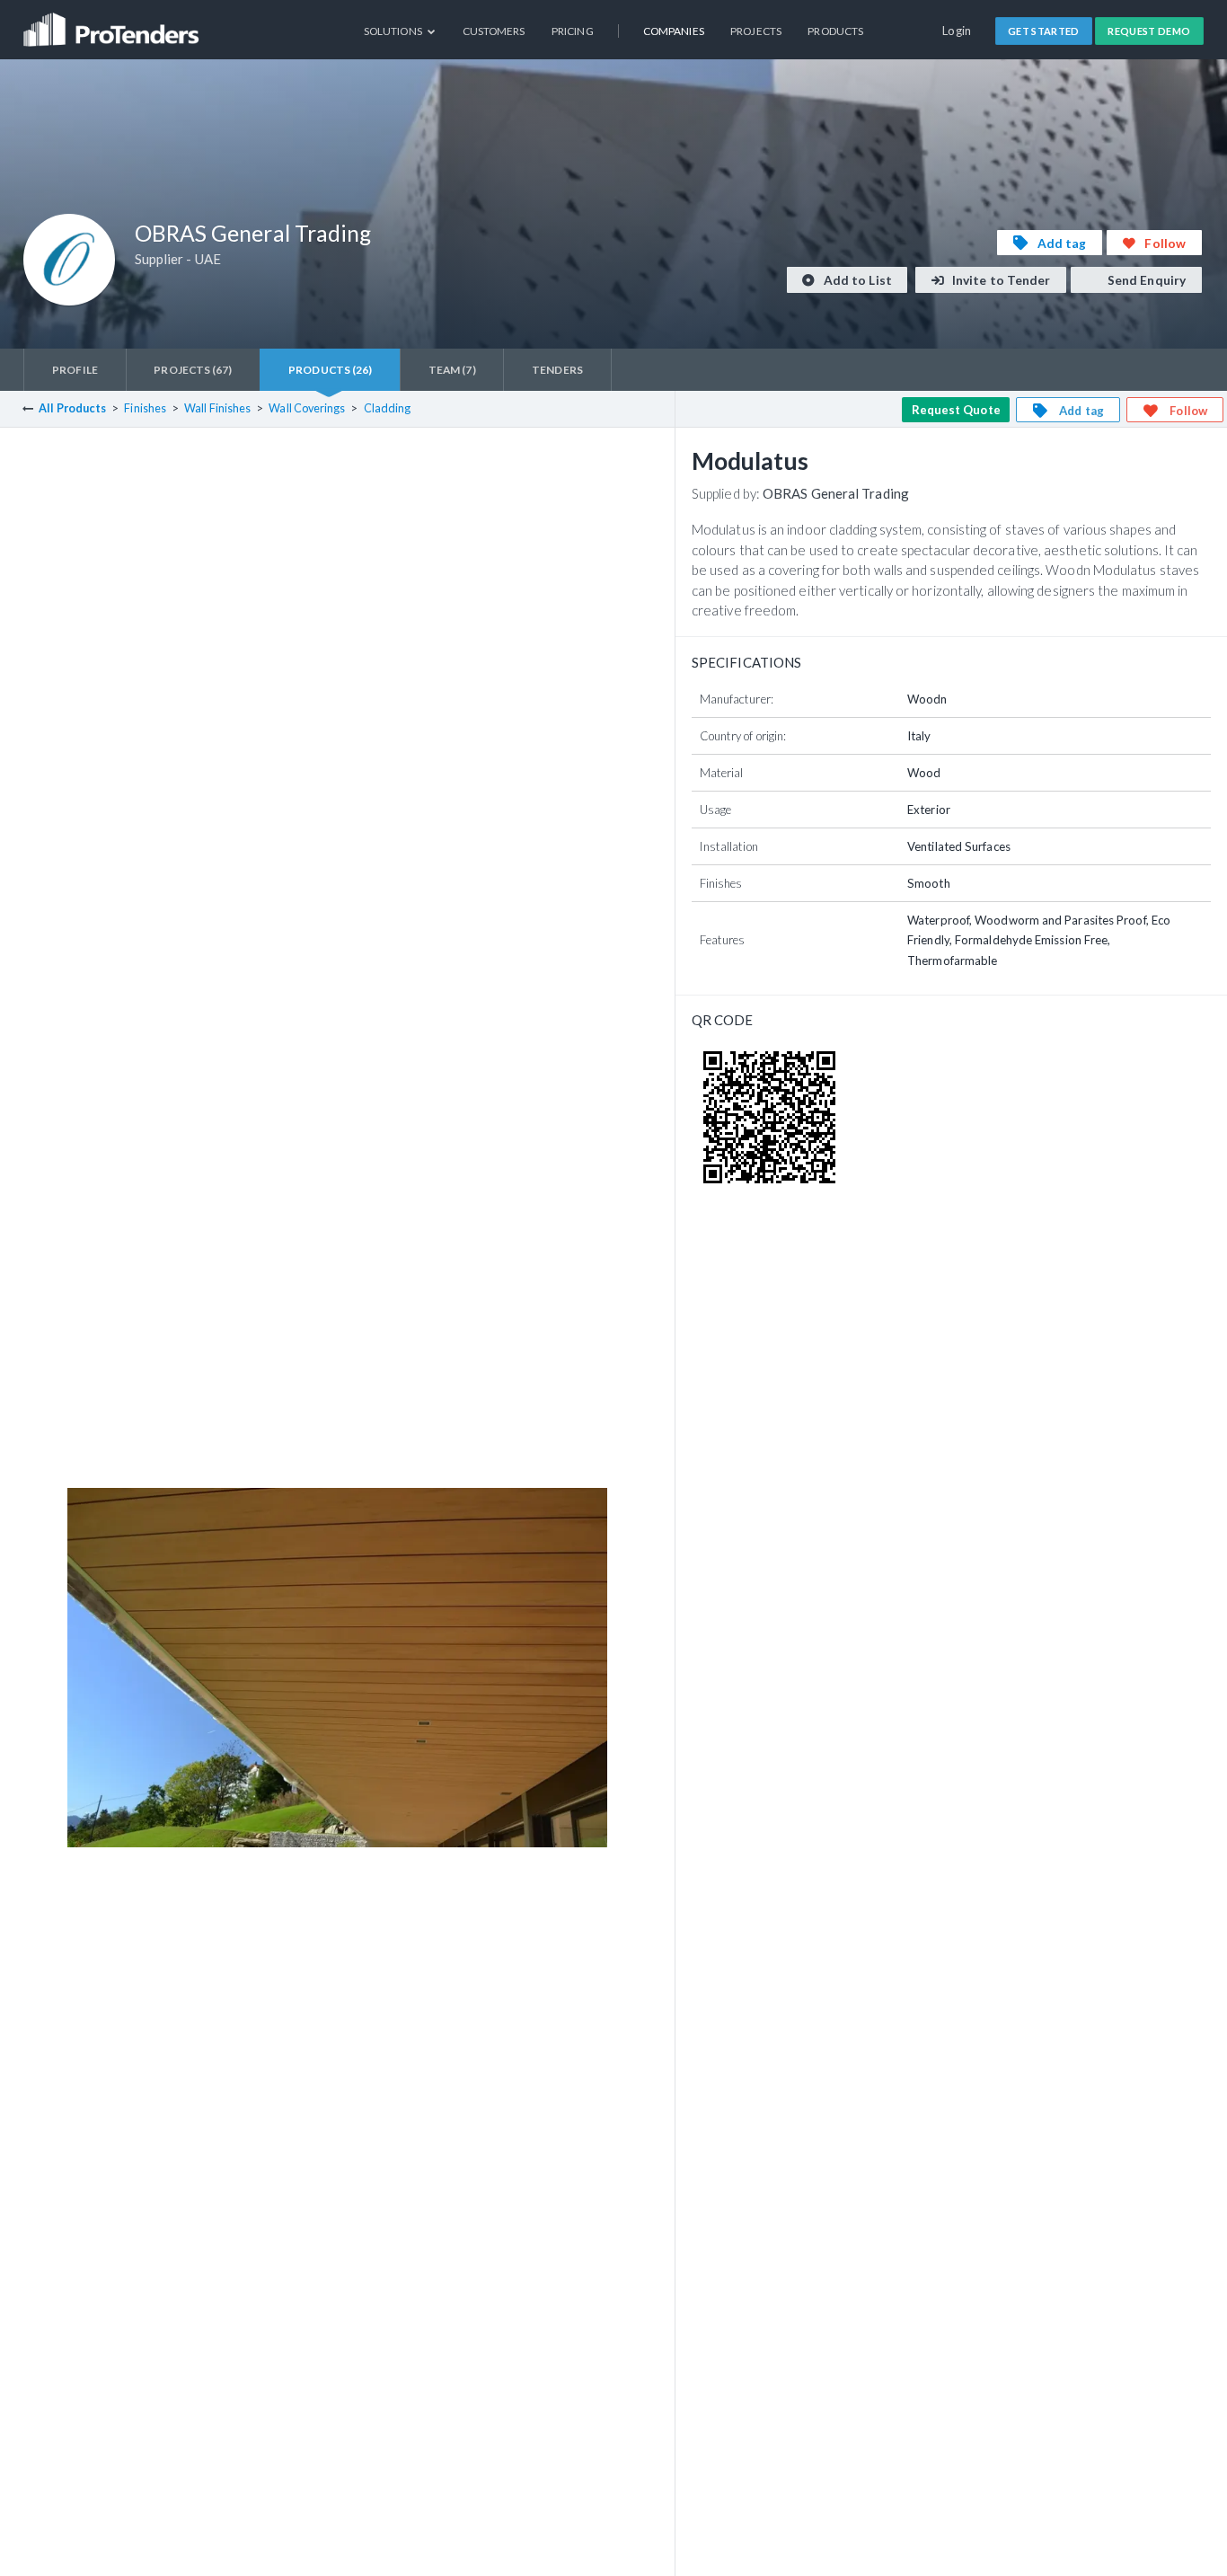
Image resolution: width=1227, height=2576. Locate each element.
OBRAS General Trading (836, 493)
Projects (756, 31)
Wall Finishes (217, 408)
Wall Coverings (307, 408)
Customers (494, 31)
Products (835, 31)
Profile (75, 370)
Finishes (145, 408)
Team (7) (452, 370)
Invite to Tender (1000, 280)
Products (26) (330, 370)
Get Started (1044, 31)
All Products (72, 408)
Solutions (394, 31)
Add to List (856, 280)
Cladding (388, 408)
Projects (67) (193, 370)
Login (957, 31)
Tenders (557, 370)
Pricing (573, 31)
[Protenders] (113, 23)
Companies (674, 31)
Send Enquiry (1145, 280)
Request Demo (1149, 31)
